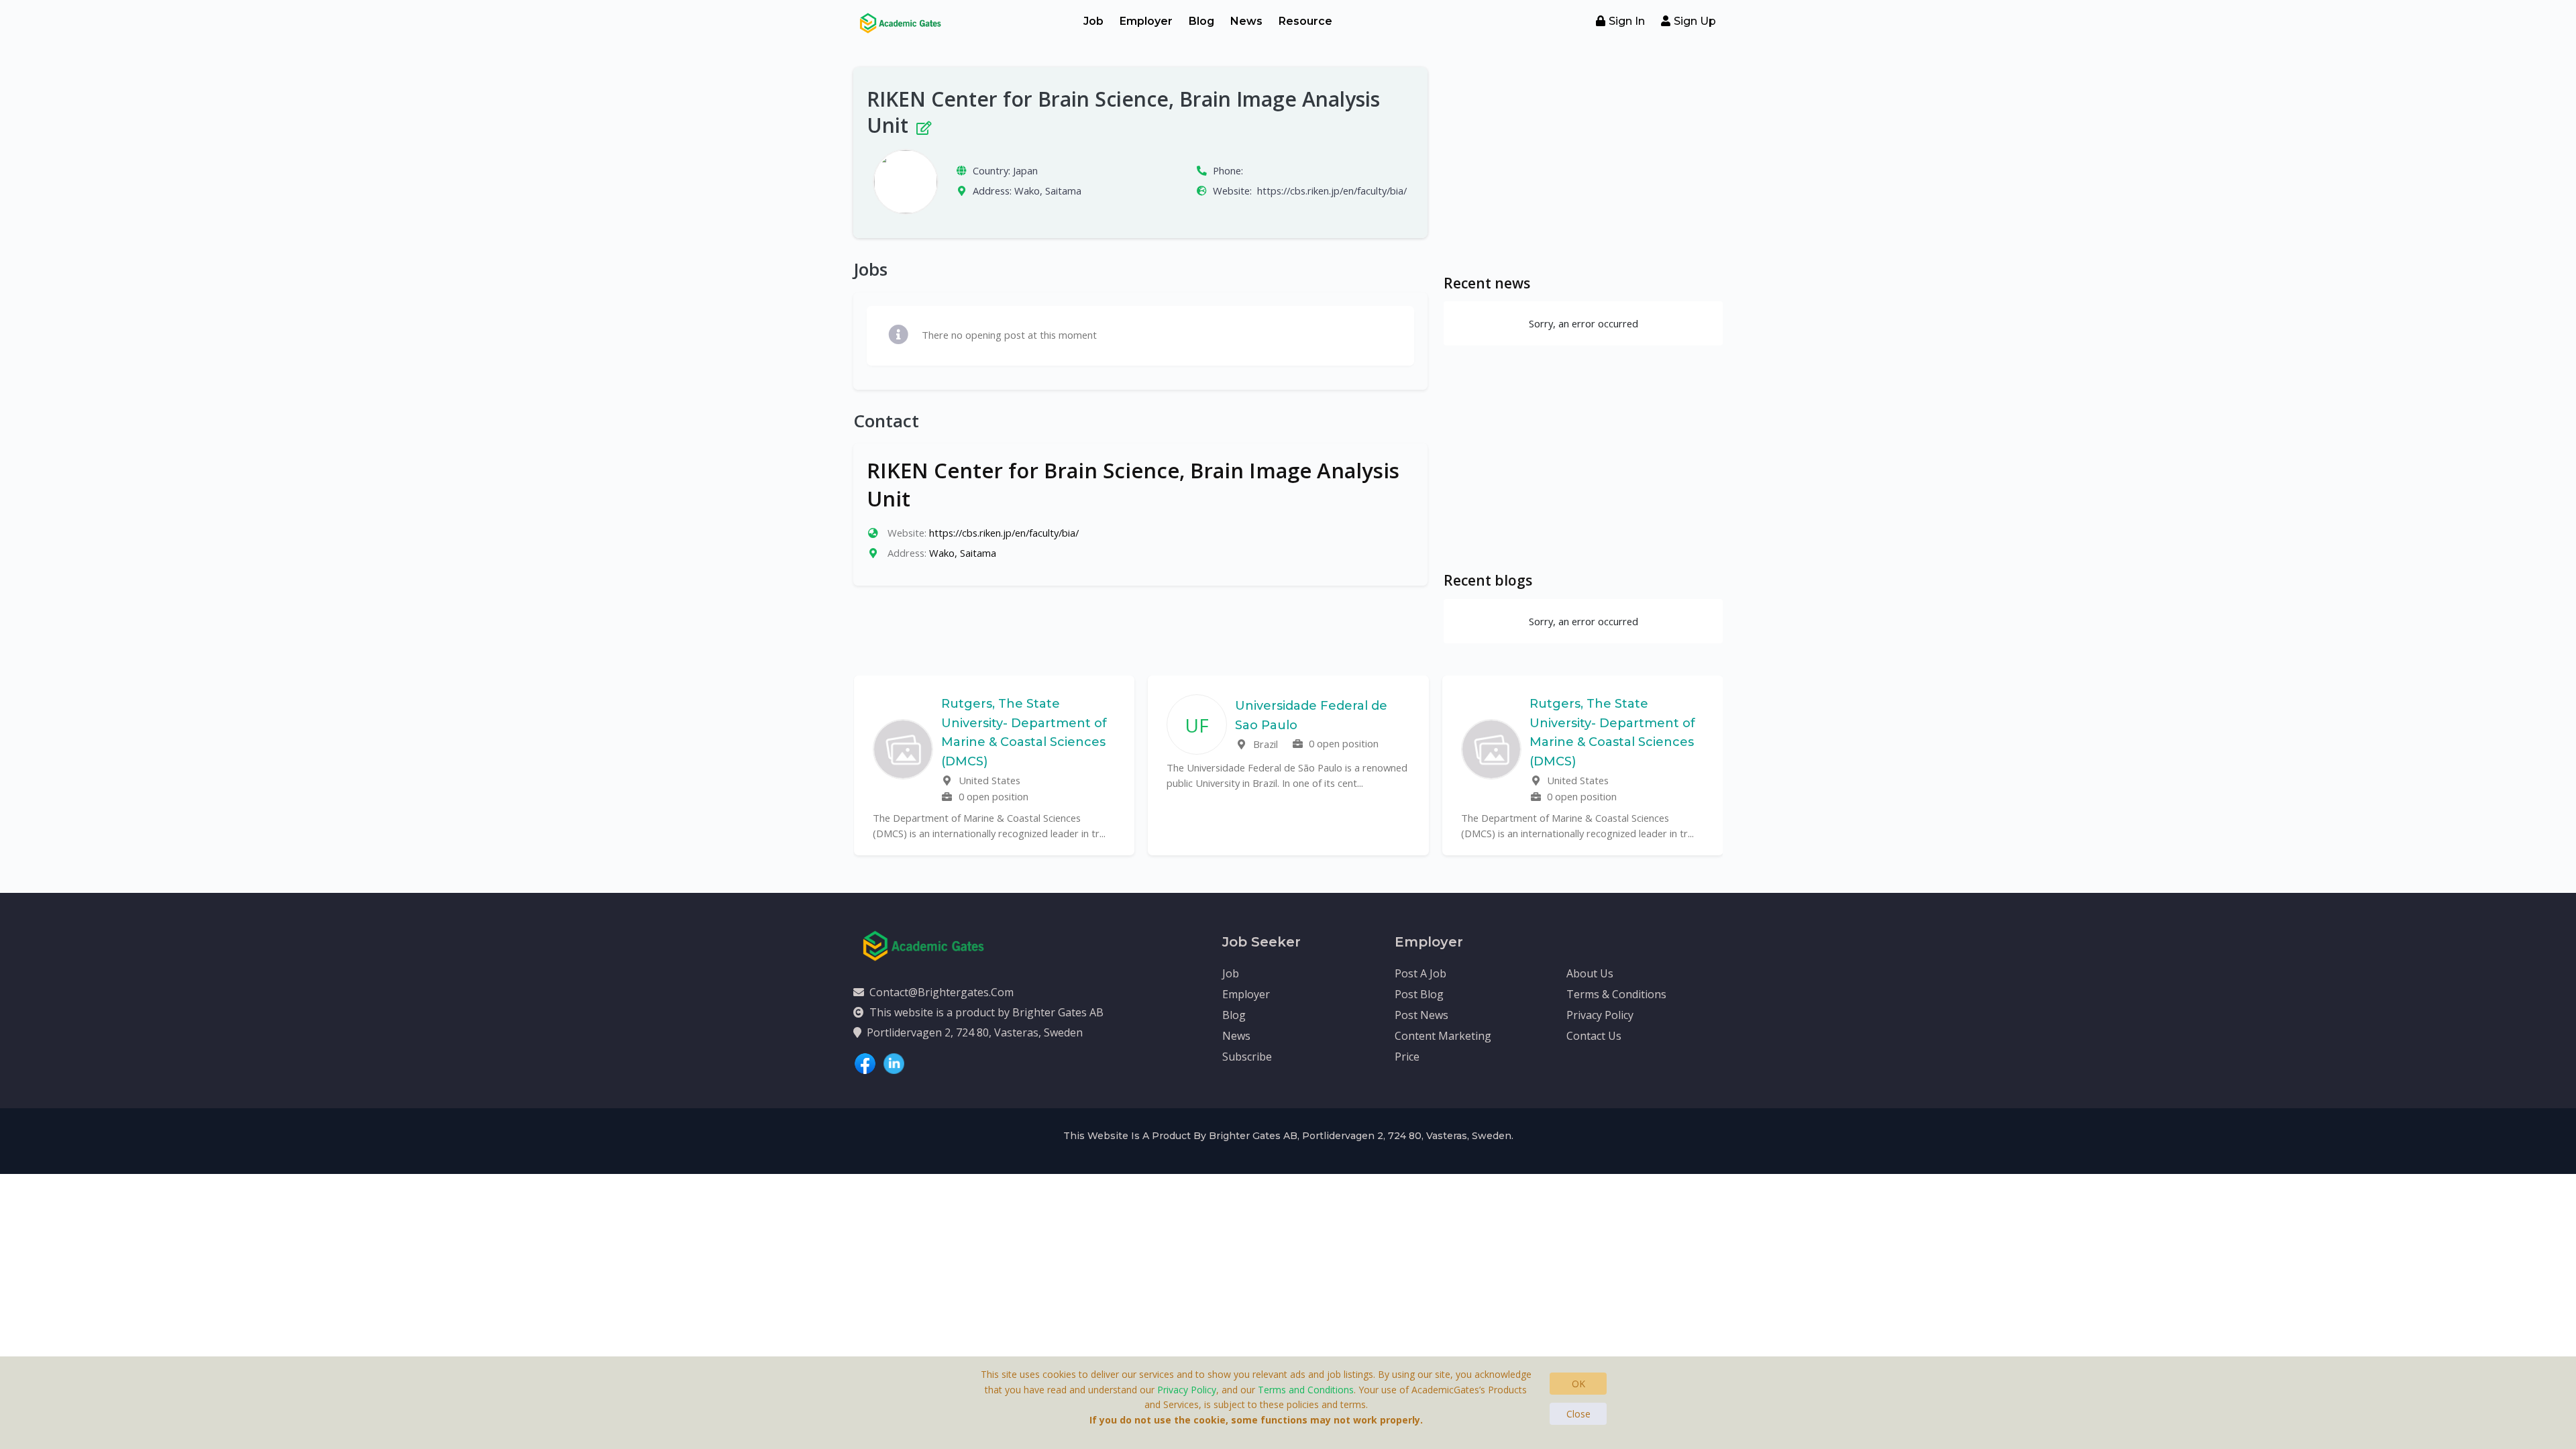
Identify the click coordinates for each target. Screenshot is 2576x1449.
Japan (1025, 170)
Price (1407, 1057)
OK (1578, 1384)
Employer (1146, 21)
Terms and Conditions (1306, 1390)
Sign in (1627, 21)
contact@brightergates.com (942, 992)
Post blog (1419, 994)
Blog (1201, 21)
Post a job (1420, 973)
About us (1590, 973)
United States (988, 780)
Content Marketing (1443, 1036)
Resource (1305, 21)
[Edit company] (923, 125)
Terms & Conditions (1616, 994)
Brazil (1264, 744)
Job (1093, 21)
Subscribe (1247, 1057)
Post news (1421, 1015)
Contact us (1594, 1036)
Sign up (1695, 21)
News (1246, 21)
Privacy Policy (1600, 1015)
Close (1578, 1414)
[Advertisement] (1583, 161)
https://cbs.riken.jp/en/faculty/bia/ (1332, 191)
